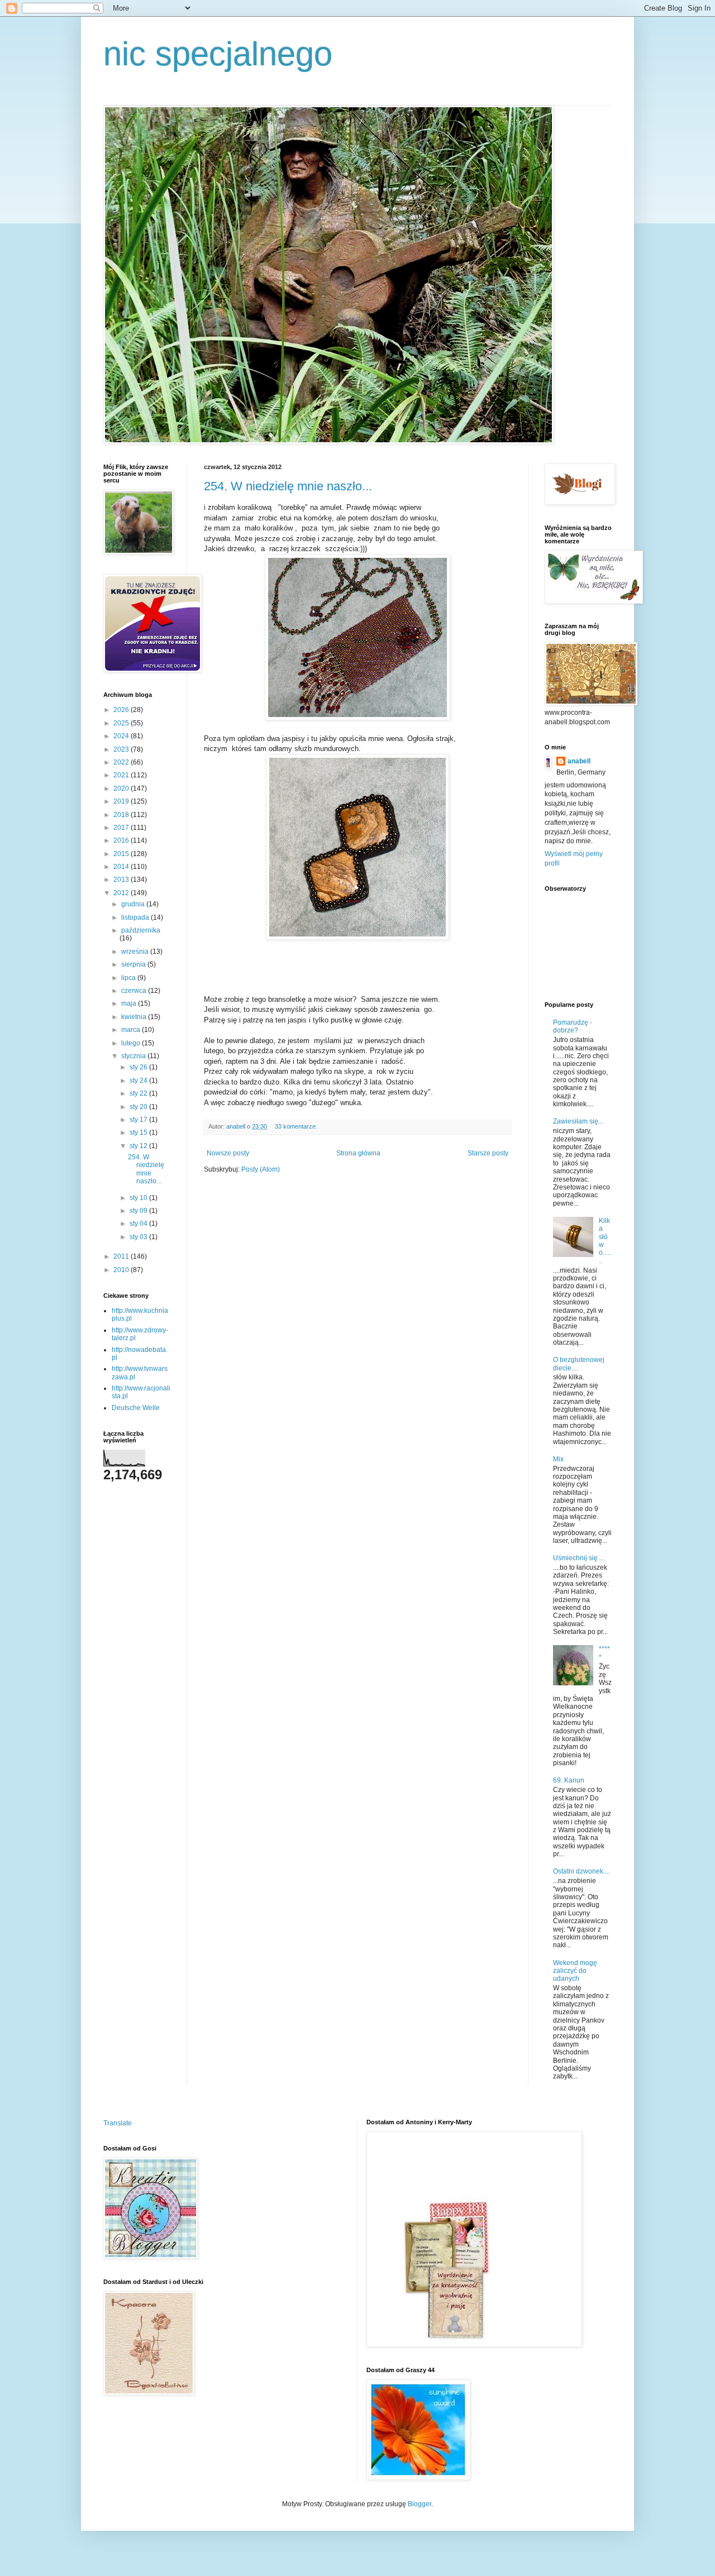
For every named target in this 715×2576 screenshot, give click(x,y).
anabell (579, 761)
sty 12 (139, 1146)
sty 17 (139, 1120)
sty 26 (139, 1067)
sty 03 (139, 1237)
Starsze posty (488, 1153)
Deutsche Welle (136, 1408)
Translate (118, 2123)
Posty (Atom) (261, 1169)
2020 (122, 788)
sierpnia (134, 964)
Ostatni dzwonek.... (581, 1871)
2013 (122, 880)
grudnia (134, 904)
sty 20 (139, 1107)
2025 (122, 723)
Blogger (420, 2504)
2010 (122, 1270)
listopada (136, 917)
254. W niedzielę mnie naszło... (288, 486)
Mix (558, 1459)
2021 (122, 775)
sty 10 (139, 1198)
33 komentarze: (297, 1126)
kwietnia (135, 1017)
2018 (122, 815)
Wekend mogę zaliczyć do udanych (575, 1971)
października (141, 930)
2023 (122, 749)
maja (130, 1003)
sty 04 (139, 1224)
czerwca (135, 991)
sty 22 (139, 1093)
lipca (129, 978)
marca (132, 1030)
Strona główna (358, 1153)
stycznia (134, 1056)
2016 (122, 840)
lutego (132, 1043)
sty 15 (139, 1132)
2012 (122, 893)
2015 (122, 854)
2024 (122, 736)
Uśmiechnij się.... (579, 1558)
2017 (122, 828)
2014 (122, 867)
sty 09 (139, 1211)
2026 (122, 710)
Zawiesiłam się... (578, 1121)
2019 (122, 801)
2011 (122, 1256)
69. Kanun (569, 1780)
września (136, 952)
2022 (122, 762)
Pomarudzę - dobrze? (573, 1026)
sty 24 (139, 1081)
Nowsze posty (228, 1153)
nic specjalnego (218, 54)
